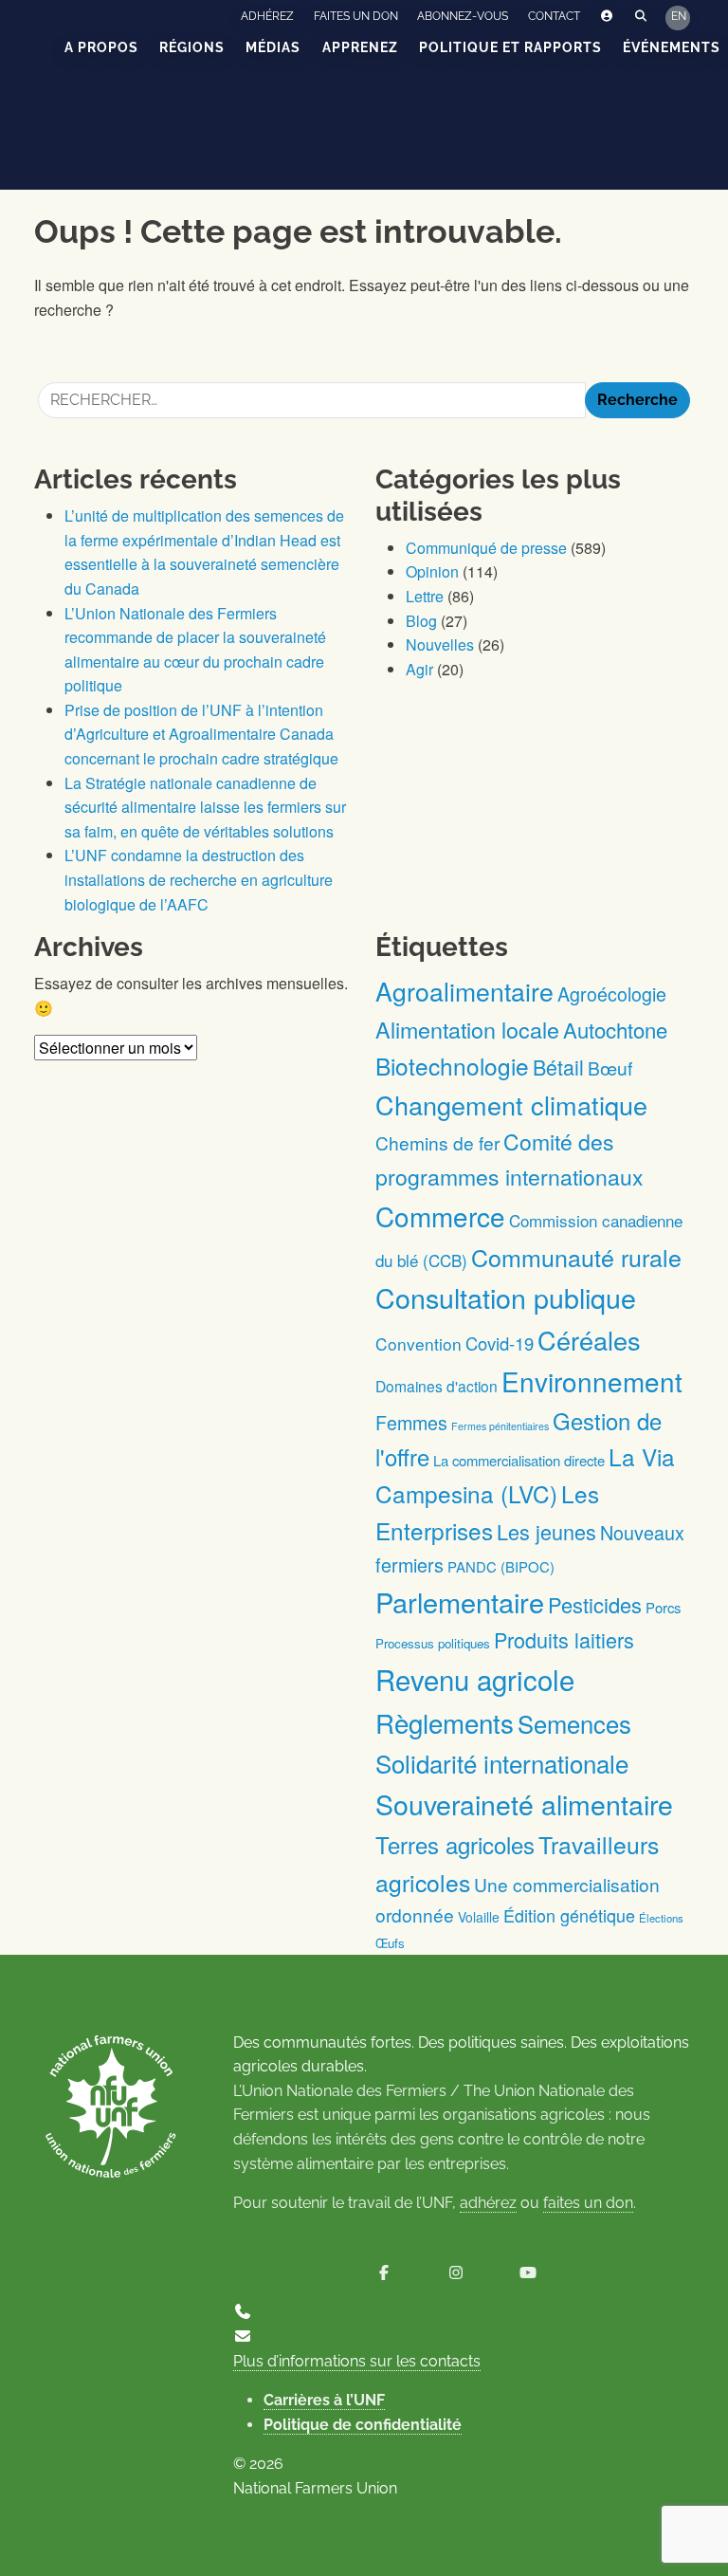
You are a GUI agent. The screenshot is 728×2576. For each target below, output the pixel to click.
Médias (273, 47)
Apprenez (360, 47)
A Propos (101, 47)
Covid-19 (500, 1343)
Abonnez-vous (463, 16)
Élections (661, 1918)
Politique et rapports (510, 47)
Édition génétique (569, 1915)
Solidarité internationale (502, 1763)
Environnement (592, 1381)
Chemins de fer (437, 1142)
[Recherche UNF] (641, 17)
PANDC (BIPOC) (501, 1566)
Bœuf (610, 1067)
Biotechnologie (452, 1066)
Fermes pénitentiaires (500, 1426)
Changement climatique (511, 1104)
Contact (554, 16)
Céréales (589, 1340)
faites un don (588, 2203)
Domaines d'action (437, 1386)
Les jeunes (546, 1531)
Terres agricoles (455, 1844)
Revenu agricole (475, 1679)
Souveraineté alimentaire (524, 1803)
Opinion (432, 571)
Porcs (663, 1607)
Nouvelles (440, 644)
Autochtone (615, 1030)
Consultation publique (506, 1297)
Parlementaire (460, 1601)
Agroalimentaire (464, 991)
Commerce (440, 1216)
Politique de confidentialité (363, 2425)
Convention (419, 1343)
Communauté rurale (576, 1257)
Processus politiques (433, 1643)
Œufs (390, 1943)
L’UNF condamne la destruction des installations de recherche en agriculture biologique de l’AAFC (199, 879)
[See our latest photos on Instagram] (456, 2273)
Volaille (479, 1917)
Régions (192, 47)
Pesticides (595, 1604)
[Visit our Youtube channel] (528, 2273)
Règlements (445, 1722)
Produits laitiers (564, 1639)
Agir (419, 669)
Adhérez (267, 16)
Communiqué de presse (486, 548)
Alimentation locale (467, 1029)
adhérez (488, 2203)
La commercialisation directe (519, 1460)
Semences (574, 1723)
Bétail (558, 1067)
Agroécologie (612, 994)
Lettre (425, 596)
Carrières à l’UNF (324, 2400)
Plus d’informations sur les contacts (357, 2361)
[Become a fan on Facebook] (384, 2273)
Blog (421, 621)
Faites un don (356, 16)
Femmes (411, 1422)
